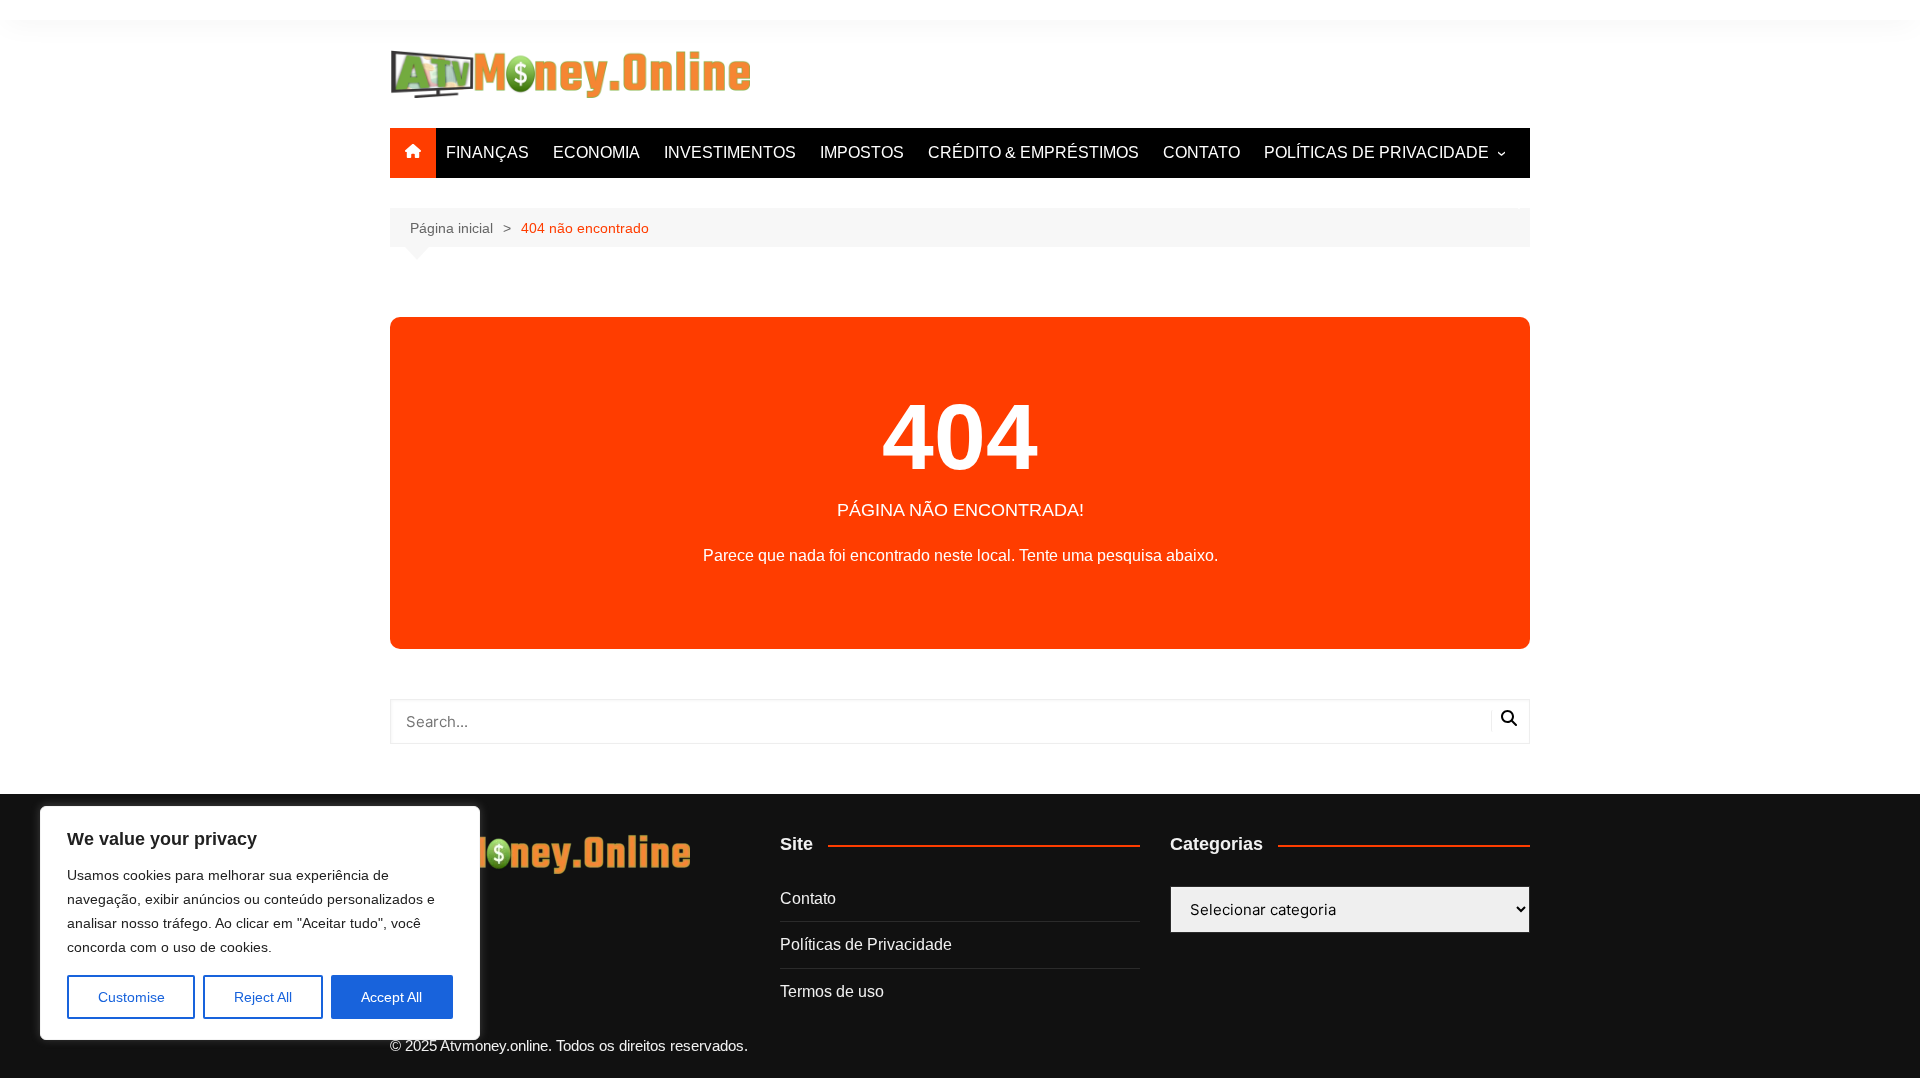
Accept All (391, 997)
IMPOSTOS (862, 152)
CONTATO (1201, 152)
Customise (131, 997)
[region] (260, 923)
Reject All (263, 997)
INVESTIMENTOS (730, 152)
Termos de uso (832, 991)
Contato (808, 898)
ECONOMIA (596, 152)
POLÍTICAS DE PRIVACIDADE (1376, 152)
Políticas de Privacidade (866, 944)
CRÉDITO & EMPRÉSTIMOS (1033, 152)
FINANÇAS (487, 152)
